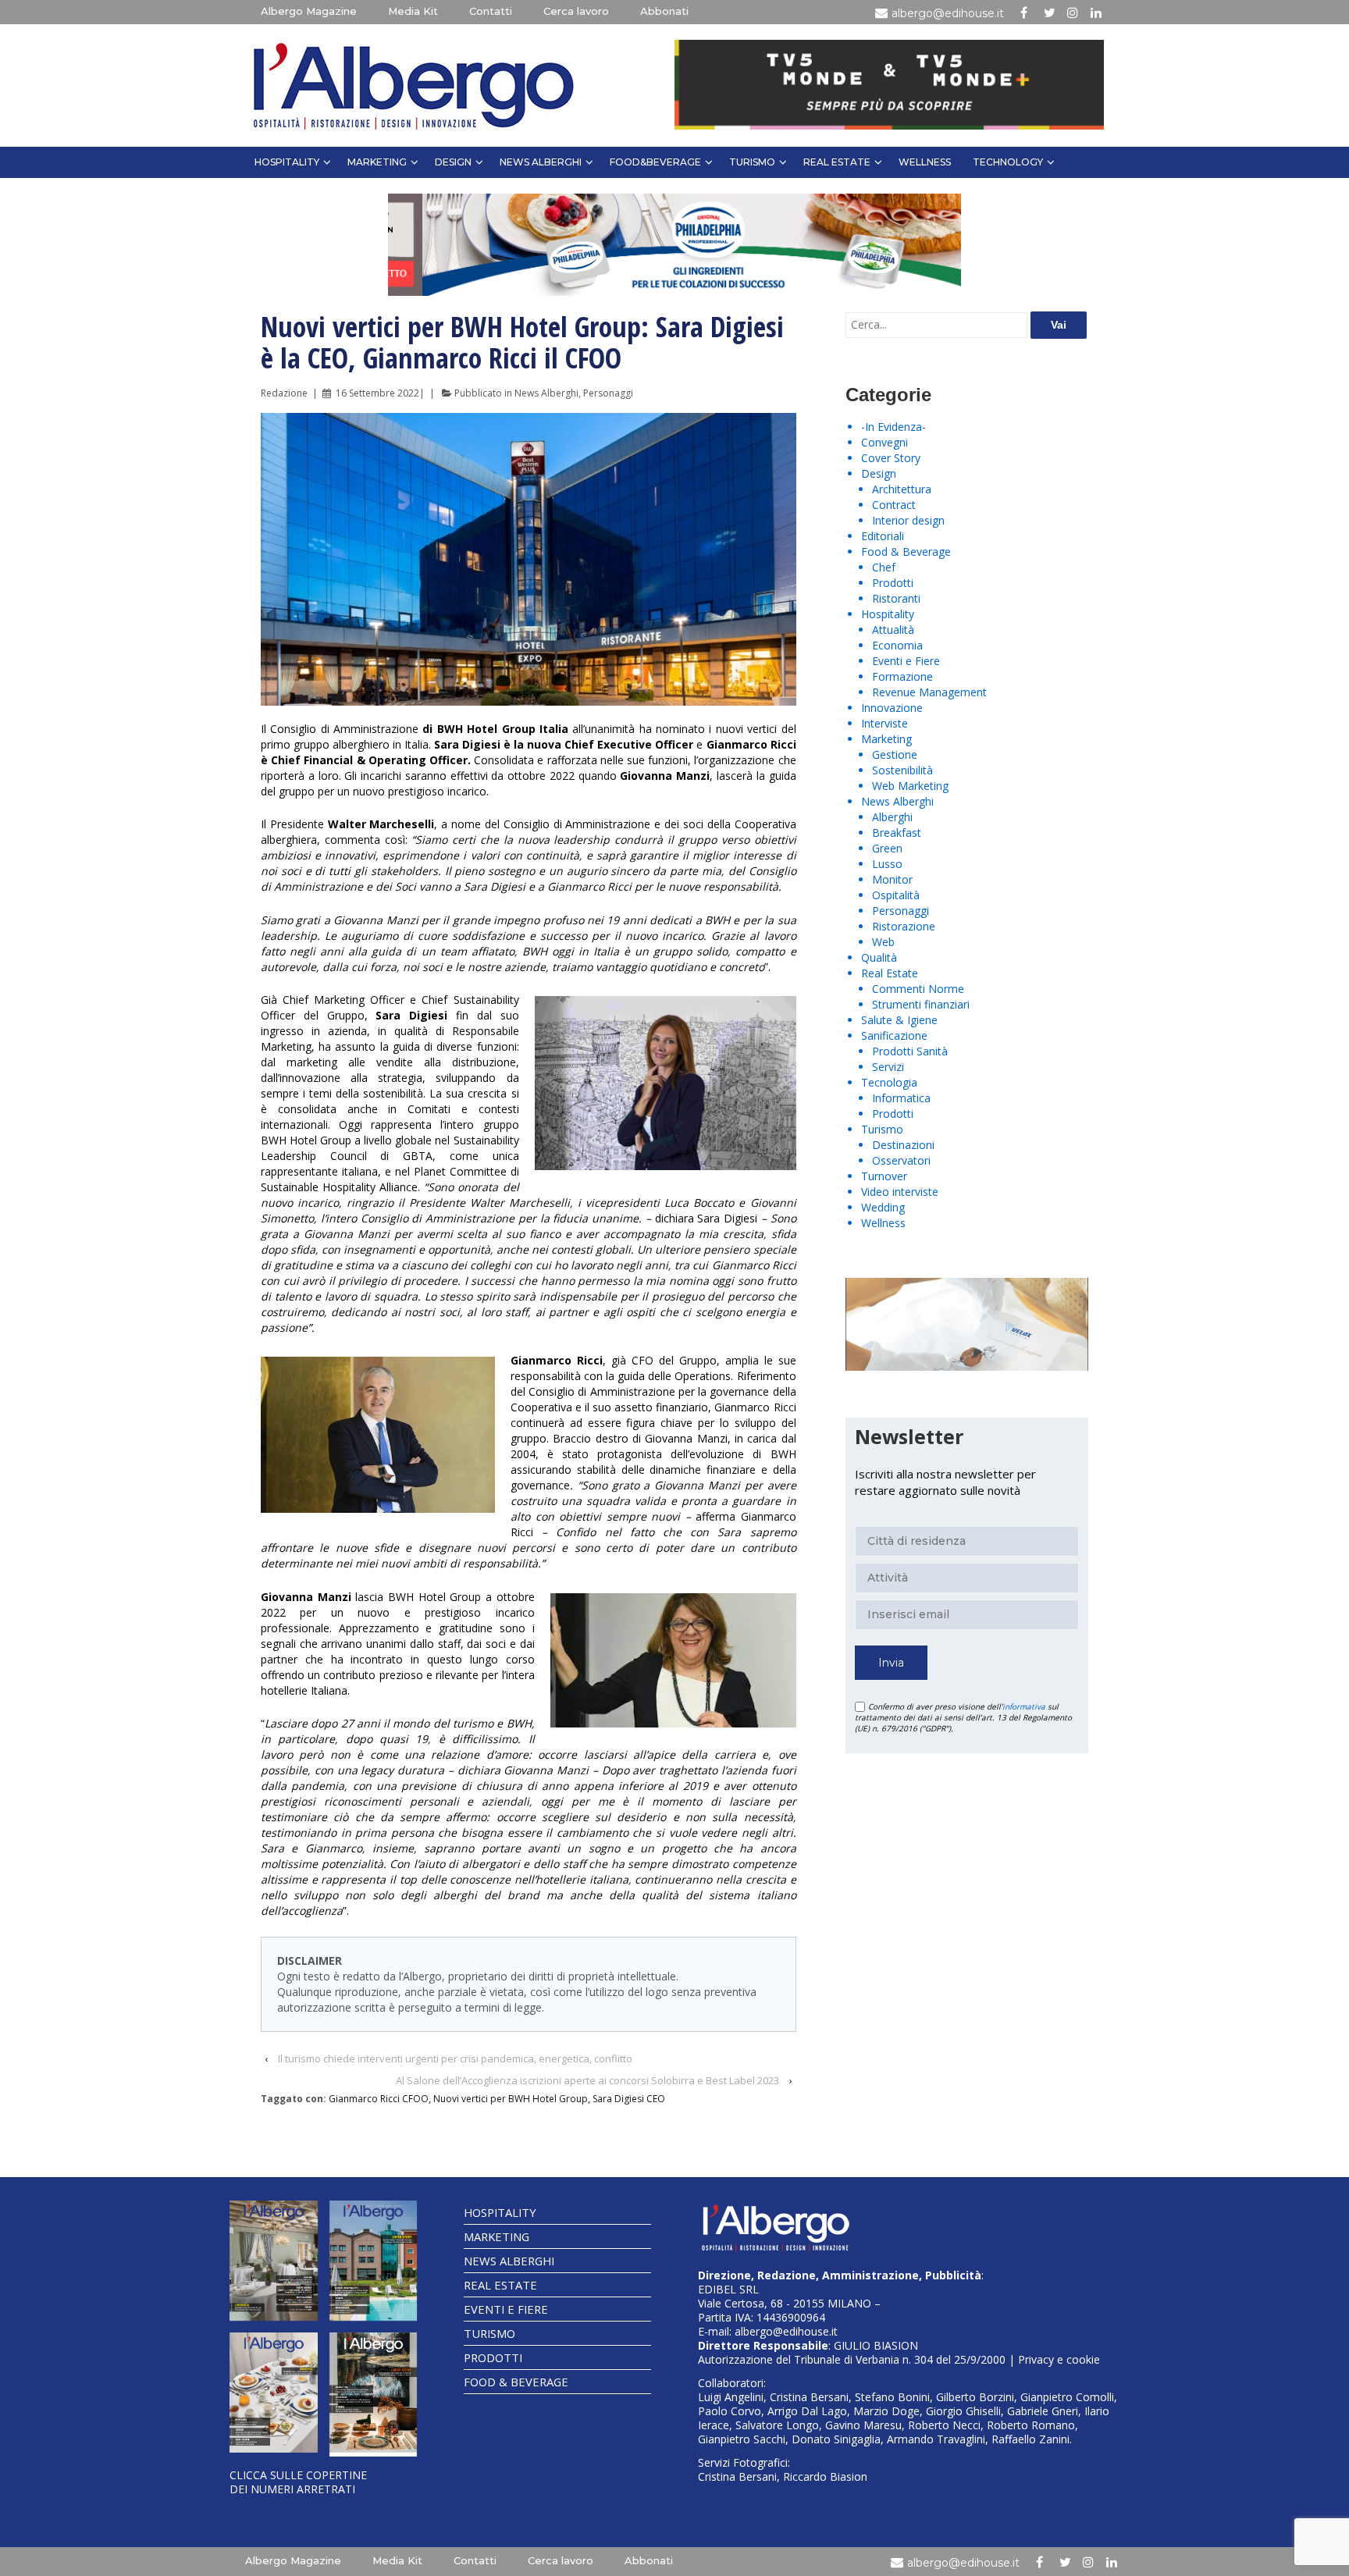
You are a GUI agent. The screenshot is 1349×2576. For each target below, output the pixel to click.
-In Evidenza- (893, 427)
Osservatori (901, 1160)
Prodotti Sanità (910, 1051)
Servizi (888, 1067)
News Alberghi (541, 162)
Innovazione (892, 708)
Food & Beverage (906, 551)
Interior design (908, 520)
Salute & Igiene (899, 1020)
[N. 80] (374, 2395)
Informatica (901, 1098)
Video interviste (900, 1192)
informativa (1024, 1706)
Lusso (887, 864)
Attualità (893, 630)
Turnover (884, 1176)
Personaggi (608, 393)
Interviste (885, 723)
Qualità (879, 957)
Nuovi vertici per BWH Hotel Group (511, 2099)
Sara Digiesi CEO (629, 2099)
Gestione (895, 754)
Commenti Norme (918, 989)
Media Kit (413, 11)
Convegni (885, 442)
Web (883, 942)
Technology (1008, 162)
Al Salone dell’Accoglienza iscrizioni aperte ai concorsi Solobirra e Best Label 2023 (587, 2080)
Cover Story (891, 458)
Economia (897, 645)
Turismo (752, 162)
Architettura (902, 489)
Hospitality (287, 162)
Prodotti (893, 583)
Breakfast (897, 833)
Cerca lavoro (576, 11)
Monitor (892, 879)
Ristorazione (904, 926)
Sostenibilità (902, 770)
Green (887, 848)
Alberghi (892, 817)
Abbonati (664, 11)
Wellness (925, 162)
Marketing (377, 162)
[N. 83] (274, 2261)
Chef (884, 567)
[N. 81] (274, 2393)
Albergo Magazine (309, 11)
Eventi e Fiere (906, 661)
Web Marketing (910, 786)
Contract (894, 505)
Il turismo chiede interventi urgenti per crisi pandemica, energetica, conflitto (455, 2058)
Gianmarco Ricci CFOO (379, 2099)
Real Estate (837, 162)
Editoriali (883, 536)
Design (453, 162)
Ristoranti (896, 598)
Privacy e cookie (1059, 2359)
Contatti (491, 11)
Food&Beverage (655, 162)
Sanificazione (894, 1035)
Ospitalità (896, 895)
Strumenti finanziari (921, 1004)
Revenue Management (929, 692)
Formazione (902, 676)
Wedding (883, 1207)
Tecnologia (889, 1082)
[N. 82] (374, 2261)
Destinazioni (903, 1145)
